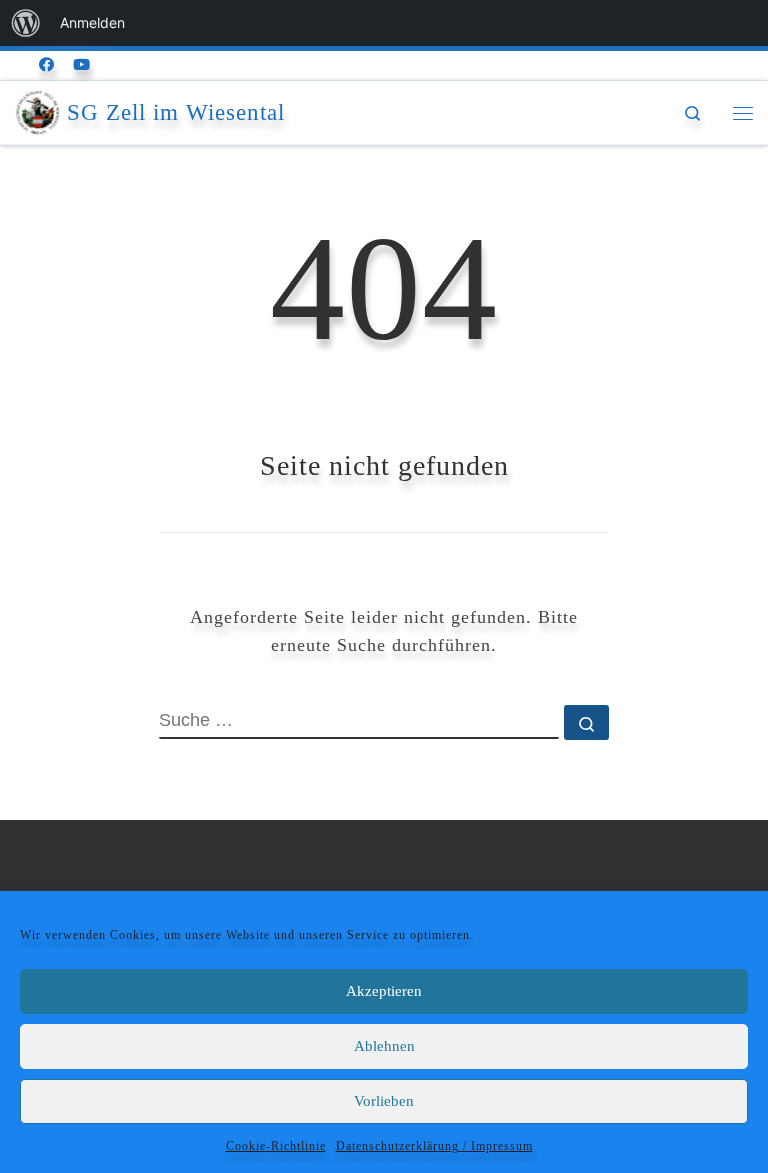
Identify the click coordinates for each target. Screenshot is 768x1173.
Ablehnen (384, 1046)
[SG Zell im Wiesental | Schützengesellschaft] (37, 110)
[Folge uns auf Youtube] (82, 65)
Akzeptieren (384, 991)
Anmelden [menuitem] (92, 22)
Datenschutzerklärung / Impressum (434, 1146)
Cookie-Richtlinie (276, 1146)
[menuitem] (26, 23)
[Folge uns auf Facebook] (47, 65)
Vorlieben (384, 1101)
